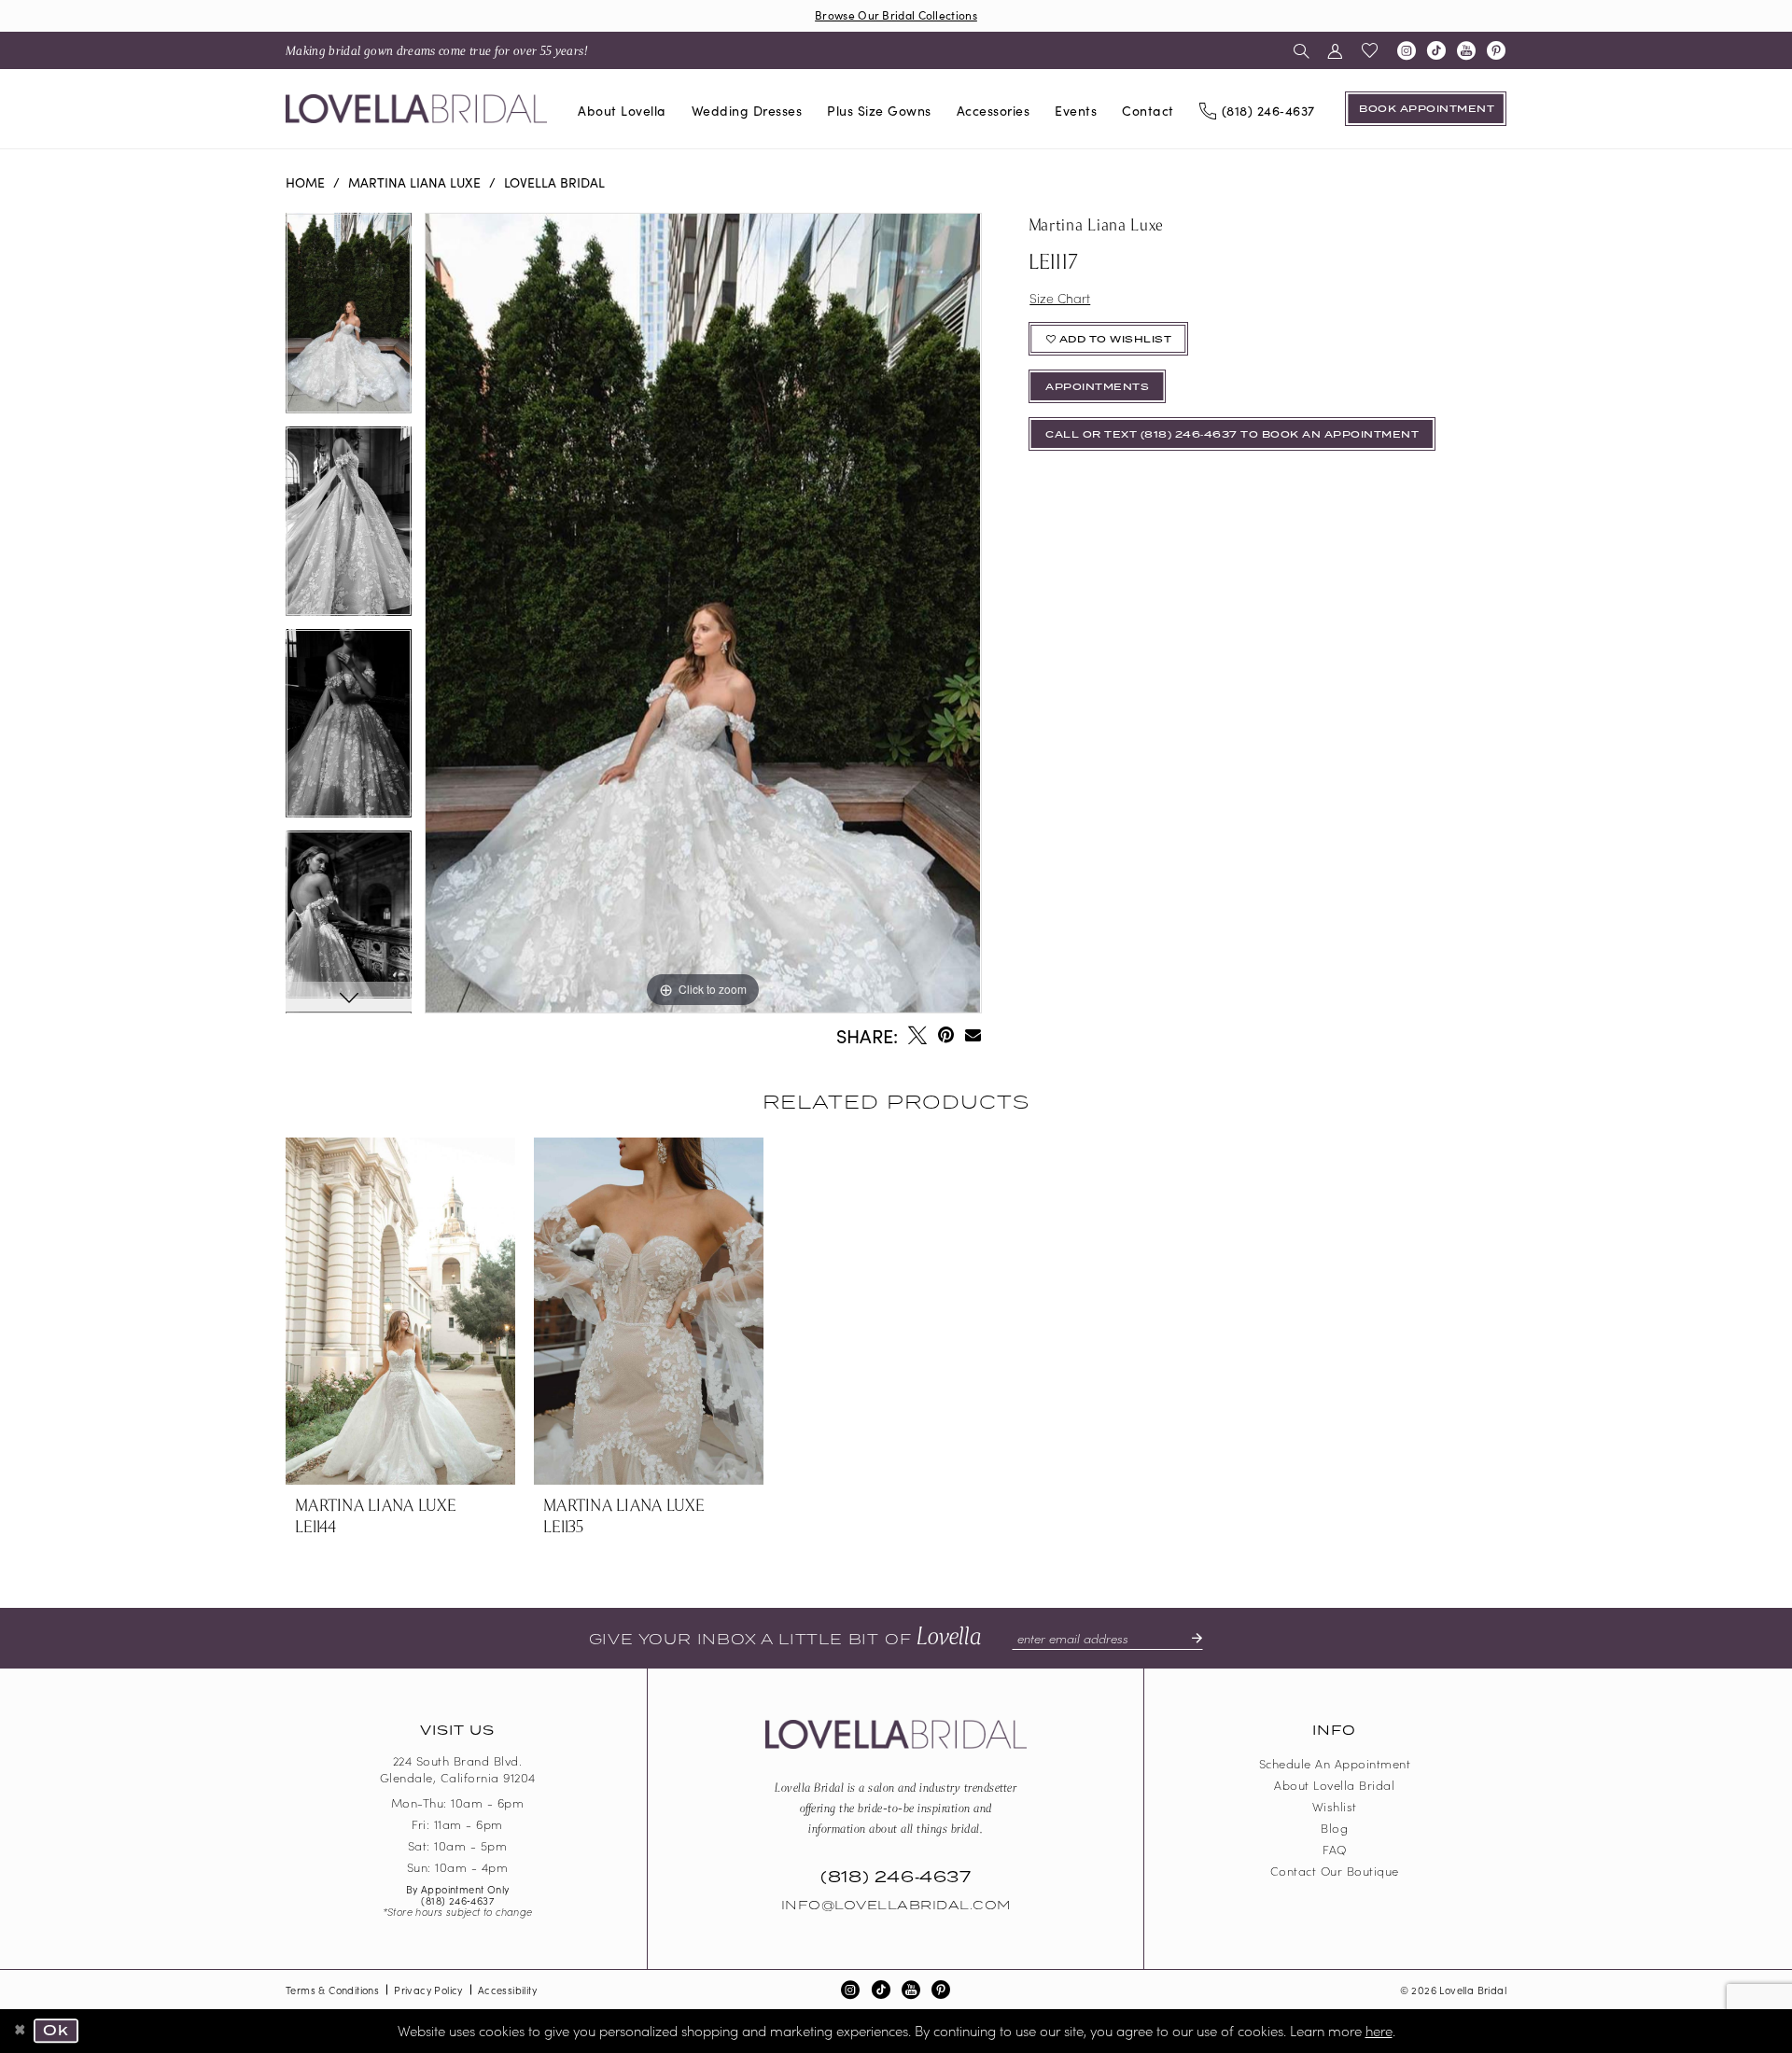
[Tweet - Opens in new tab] (917, 1035)
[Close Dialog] (21, 2032)
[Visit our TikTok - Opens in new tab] (1436, 50)
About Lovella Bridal (1334, 1785)
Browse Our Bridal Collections (896, 14)
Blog (1334, 1828)
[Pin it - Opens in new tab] (946, 1035)
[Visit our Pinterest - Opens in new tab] (1496, 50)
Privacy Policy (428, 1990)
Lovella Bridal (554, 182)
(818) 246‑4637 (457, 1900)
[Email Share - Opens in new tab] (973, 1034)
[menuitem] (437, 50)
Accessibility (507, 1990)
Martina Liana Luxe (414, 182)
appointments (1097, 387)
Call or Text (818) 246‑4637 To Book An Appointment (1232, 435)
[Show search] (1302, 50)
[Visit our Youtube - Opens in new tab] (1466, 50)
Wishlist (1335, 1806)
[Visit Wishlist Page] (1370, 50)
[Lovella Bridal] (416, 109)
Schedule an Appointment (1335, 1763)
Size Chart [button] (1060, 298)
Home (305, 182)
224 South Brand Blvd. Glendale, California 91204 (458, 1769)
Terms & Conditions (332, 1990)
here (1379, 2030)
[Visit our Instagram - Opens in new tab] (1407, 50)
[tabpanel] (349, 320)
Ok (56, 2032)
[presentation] (400, 1312)
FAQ (1335, 1849)
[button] (1335, 50)
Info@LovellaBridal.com (896, 1906)
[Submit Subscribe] (1189, 1638)
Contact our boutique (1335, 1871)
